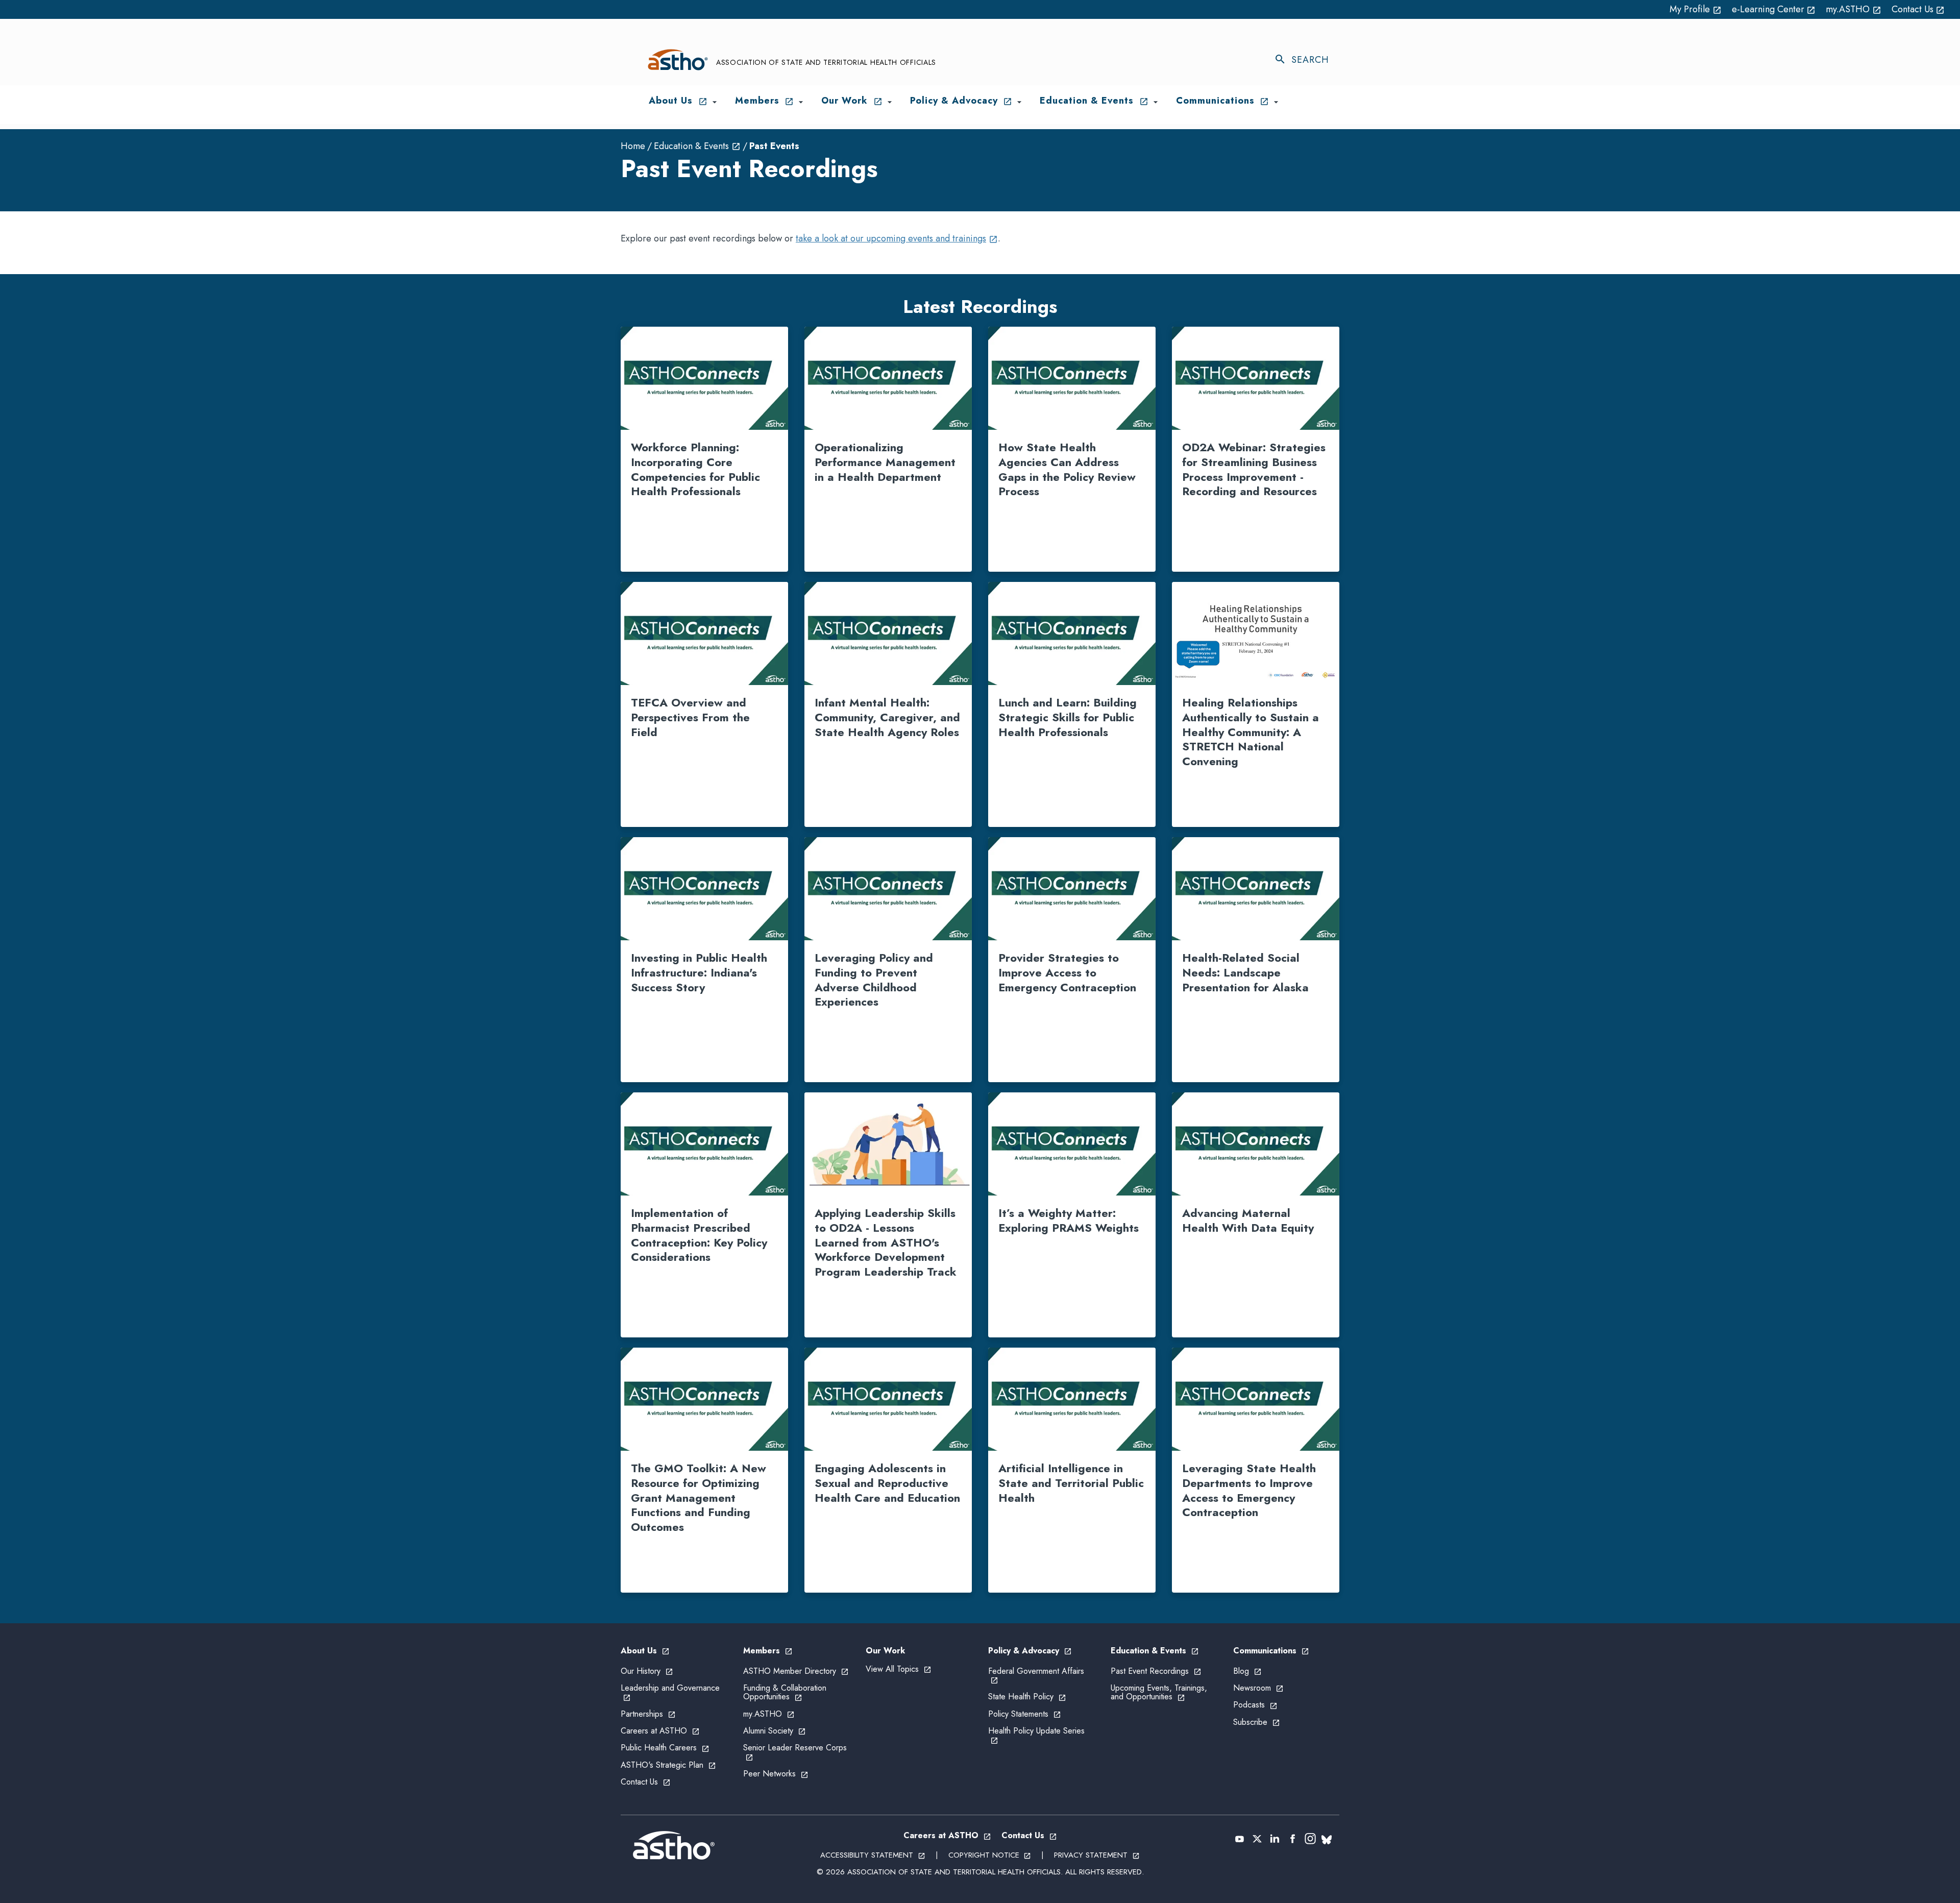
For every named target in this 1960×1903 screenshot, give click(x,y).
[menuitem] (715, 102)
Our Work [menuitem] (852, 101)
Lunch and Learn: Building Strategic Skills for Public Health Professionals (1068, 717)
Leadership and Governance (670, 1692)
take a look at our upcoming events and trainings (897, 238)
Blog (1247, 1671)
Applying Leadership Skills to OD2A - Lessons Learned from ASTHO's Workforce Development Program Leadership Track (886, 1242)
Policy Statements (1025, 1714)
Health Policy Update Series (1036, 1735)
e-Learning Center (1774, 9)
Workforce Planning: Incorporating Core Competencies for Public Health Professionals (695, 469)
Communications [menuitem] (1223, 101)
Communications (1271, 1651)
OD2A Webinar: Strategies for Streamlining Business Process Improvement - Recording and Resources (1254, 469)
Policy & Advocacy (1030, 1651)
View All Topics (899, 1669)
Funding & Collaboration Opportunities (785, 1692)
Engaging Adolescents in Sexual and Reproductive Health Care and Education (887, 1483)
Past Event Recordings (1156, 1671)
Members (768, 1651)
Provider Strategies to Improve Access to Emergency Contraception (1067, 972)
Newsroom (1258, 1688)
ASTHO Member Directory (796, 1671)
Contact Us (1918, 9)
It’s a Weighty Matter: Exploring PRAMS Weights (1069, 1220)
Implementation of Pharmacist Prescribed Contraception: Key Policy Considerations (699, 1235)
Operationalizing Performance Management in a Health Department (885, 462)
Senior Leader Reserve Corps (795, 1752)
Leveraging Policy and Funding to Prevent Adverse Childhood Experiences (874, 980)
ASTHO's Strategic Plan (668, 1765)
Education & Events (697, 146)
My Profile (1696, 9)
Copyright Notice (990, 1855)
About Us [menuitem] (678, 101)
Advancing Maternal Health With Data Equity (1248, 1220)
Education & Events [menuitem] (1094, 101)
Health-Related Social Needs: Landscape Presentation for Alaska (1245, 972)
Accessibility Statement (873, 1855)
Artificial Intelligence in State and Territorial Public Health (1071, 1483)
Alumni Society (775, 1731)
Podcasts (1255, 1705)
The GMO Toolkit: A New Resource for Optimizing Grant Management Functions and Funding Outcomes (699, 1497)
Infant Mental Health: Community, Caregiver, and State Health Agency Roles (887, 717)
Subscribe (1257, 1722)
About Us (645, 1651)
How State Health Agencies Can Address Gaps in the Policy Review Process (1067, 469)
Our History (647, 1671)
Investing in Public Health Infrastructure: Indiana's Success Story (699, 972)
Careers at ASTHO (660, 1731)
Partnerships (648, 1714)
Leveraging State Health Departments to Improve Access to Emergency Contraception (1249, 1490)
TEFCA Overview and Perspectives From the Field (690, 717)
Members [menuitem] (765, 101)
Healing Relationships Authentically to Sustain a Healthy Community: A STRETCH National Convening (1251, 731)
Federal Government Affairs (1036, 1675)
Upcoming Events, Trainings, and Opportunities (1159, 1692)
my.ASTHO (1854, 9)
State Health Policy (1027, 1697)
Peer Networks (776, 1774)
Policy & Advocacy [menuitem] (961, 101)
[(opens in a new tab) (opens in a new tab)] (1240, 1839)
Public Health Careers (665, 1748)
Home (633, 146)
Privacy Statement (1097, 1855)
